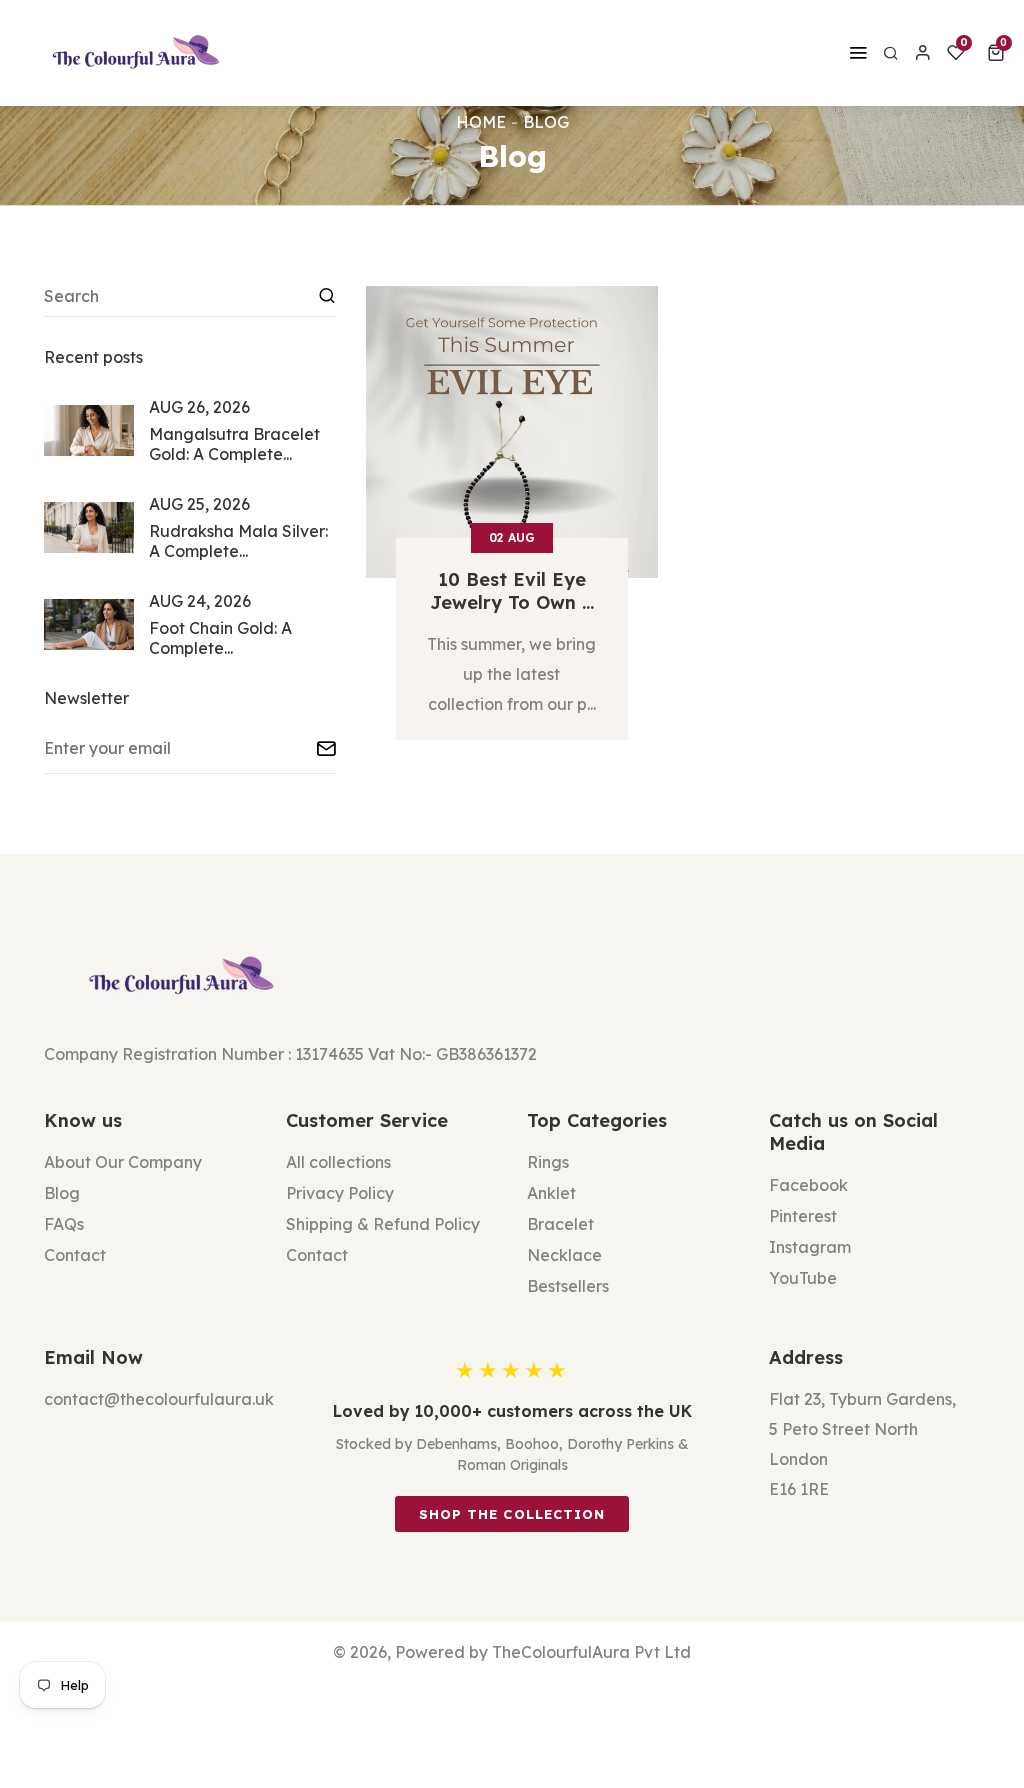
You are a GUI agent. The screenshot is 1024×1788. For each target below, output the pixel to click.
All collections (338, 1162)
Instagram (810, 1247)
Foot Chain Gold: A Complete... (220, 638)
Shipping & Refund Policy (383, 1224)
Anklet (551, 1193)
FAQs (64, 1224)
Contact (75, 1255)
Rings (548, 1162)
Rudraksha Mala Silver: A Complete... (238, 541)
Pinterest (803, 1216)
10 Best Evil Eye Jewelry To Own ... (512, 591)
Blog (62, 1193)
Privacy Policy (340, 1193)
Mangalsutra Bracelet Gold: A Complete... (234, 444)
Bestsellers (568, 1286)
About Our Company (123, 1162)
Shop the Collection (512, 1514)
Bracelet (560, 1224)
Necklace (564, 1255)
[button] (999, 53)
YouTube (803, 1278)
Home (481, 122)
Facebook (808, 1185)
